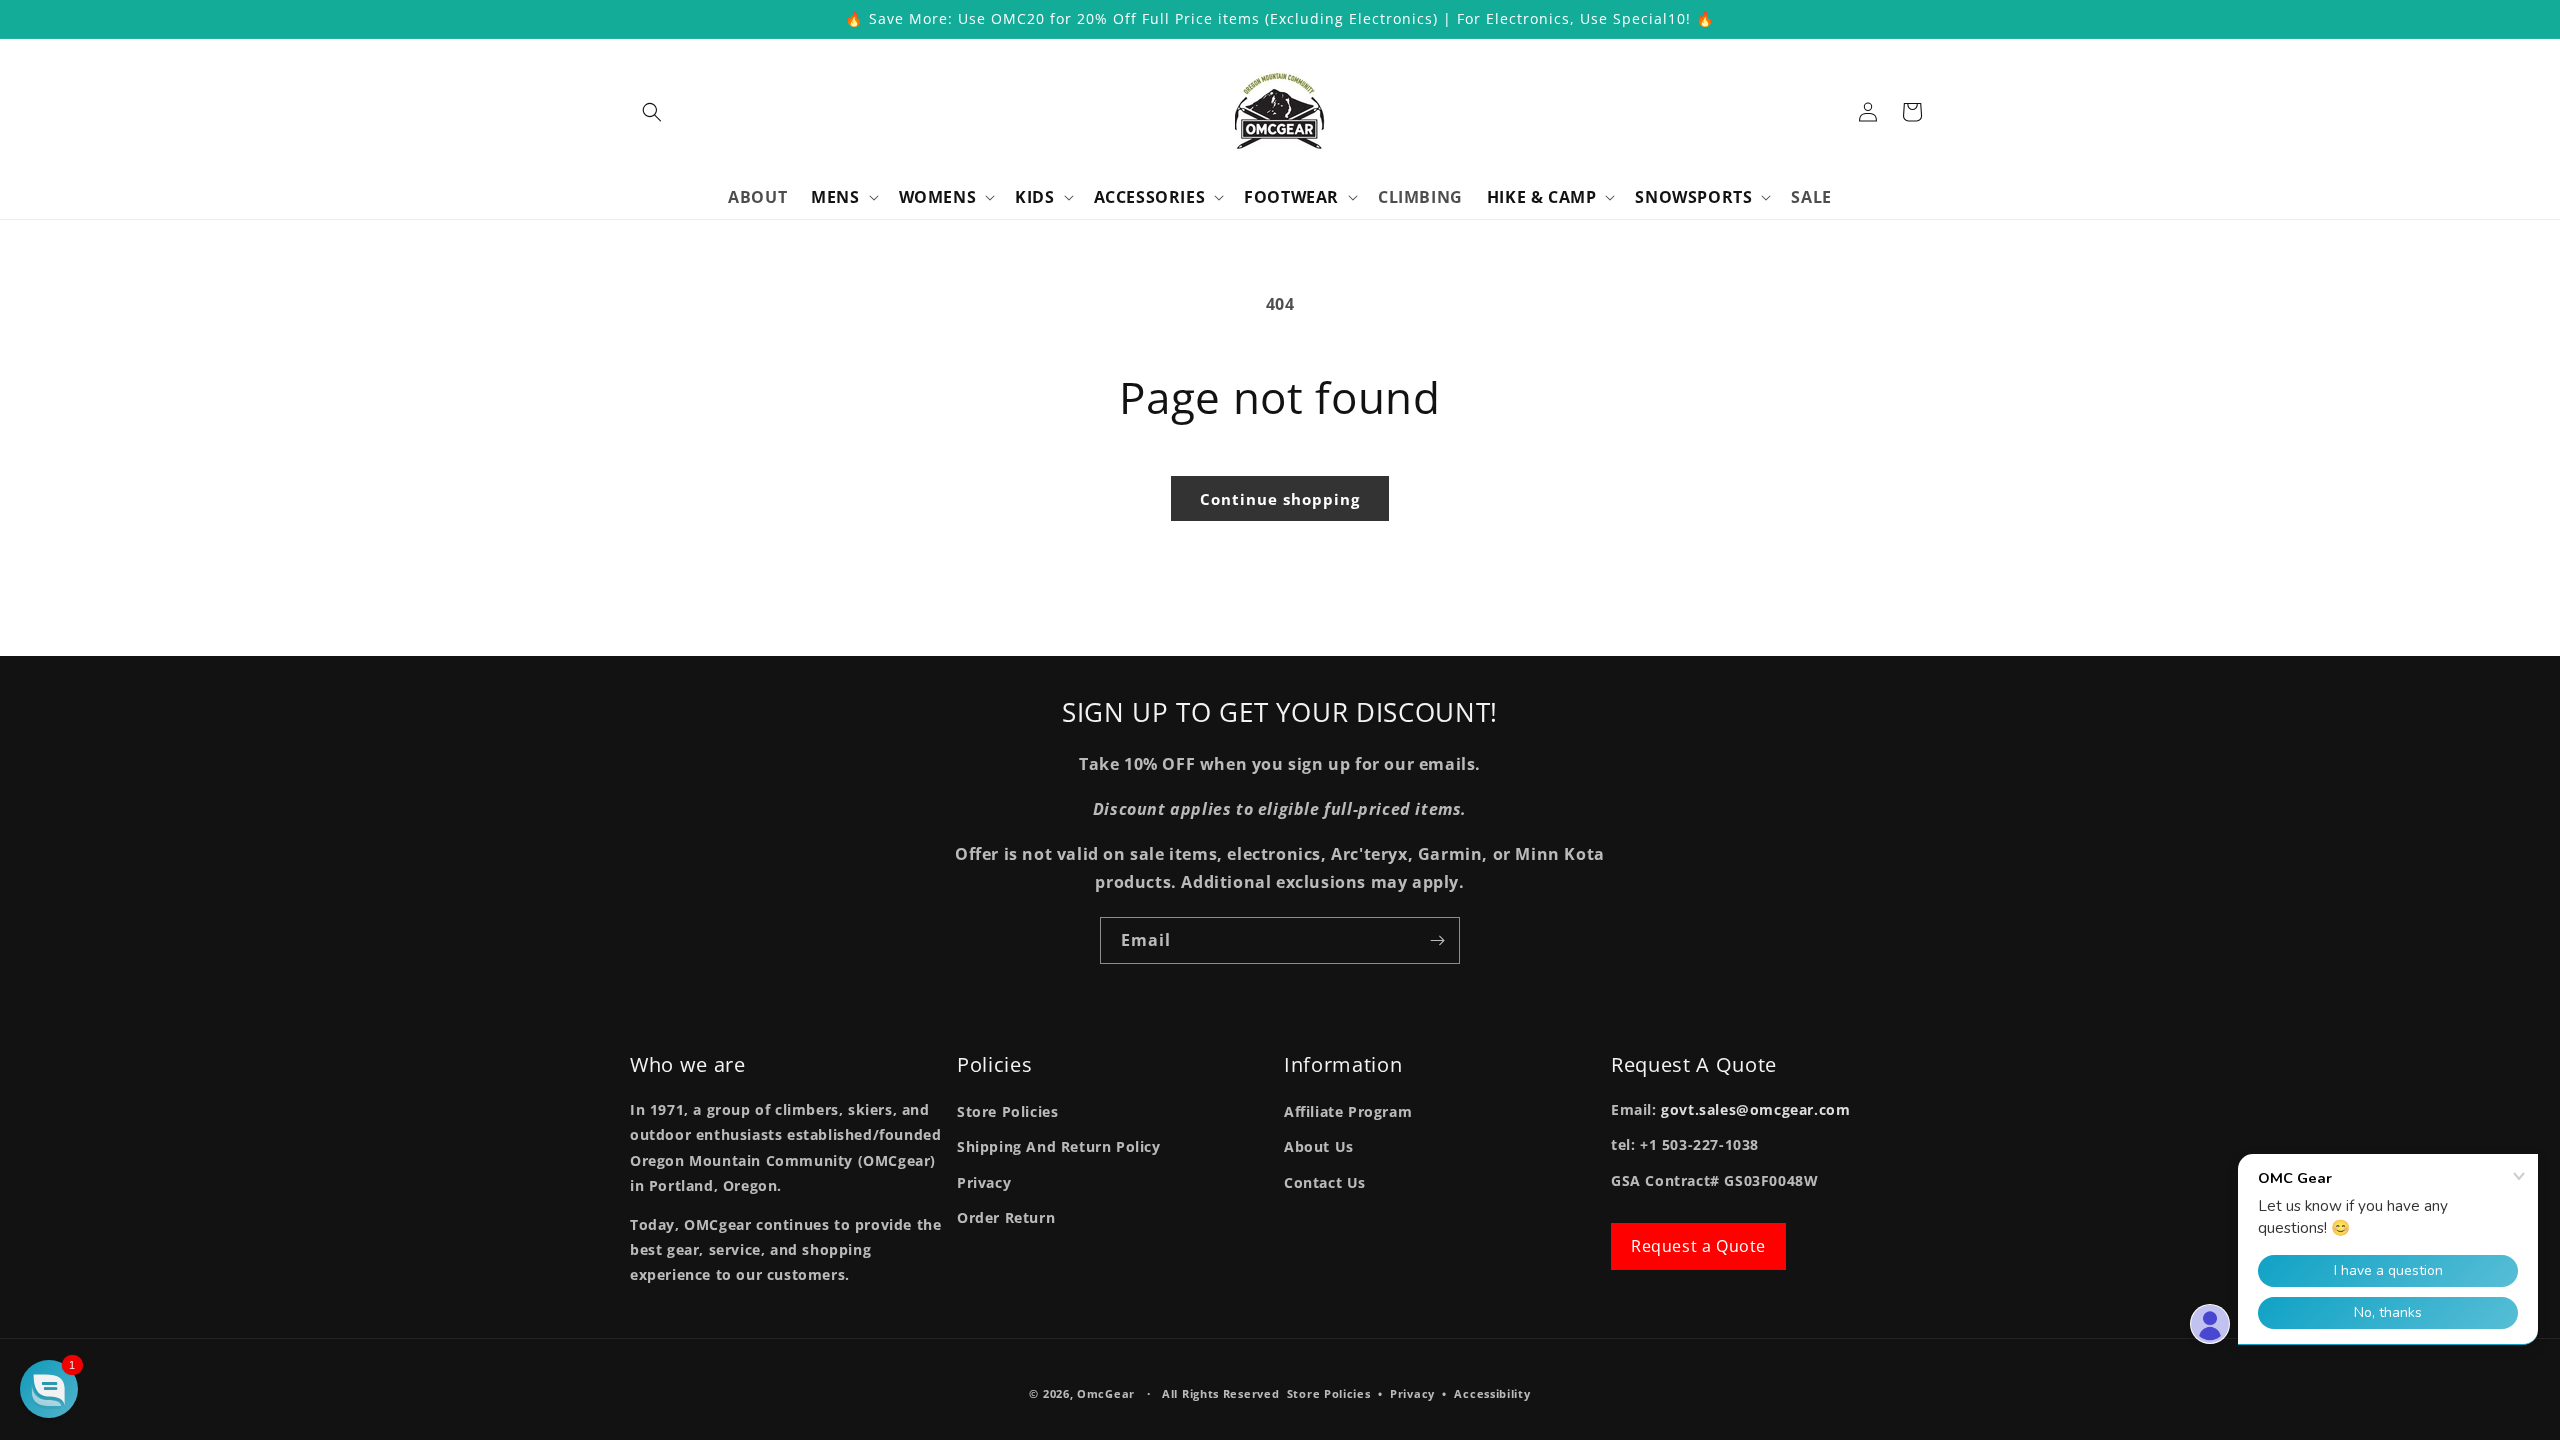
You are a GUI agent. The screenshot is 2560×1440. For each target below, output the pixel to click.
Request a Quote (1698, 1246)
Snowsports (1693, 197)
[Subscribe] (1437, 940)
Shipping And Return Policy (1059, 1146)
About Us (1319, 1146)
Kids (1034, 197)
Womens (938, 197)
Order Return (1006, 1217)
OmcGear (1106, 1393)
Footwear (1291, 197)
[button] (652, 112)
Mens (835, 197)
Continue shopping (1280, 499)
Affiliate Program (1348, 1111)
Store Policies (1007, 1111)
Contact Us (1325, 1182)
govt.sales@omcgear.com (1755, 1109)
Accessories (1150, 197)
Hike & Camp (1542, 197)
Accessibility (1492, 1393)
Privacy (984, 1182)
